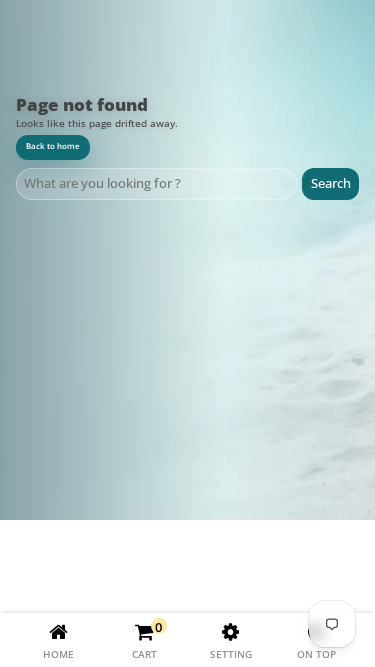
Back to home (53, 146)
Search (331, 183)
